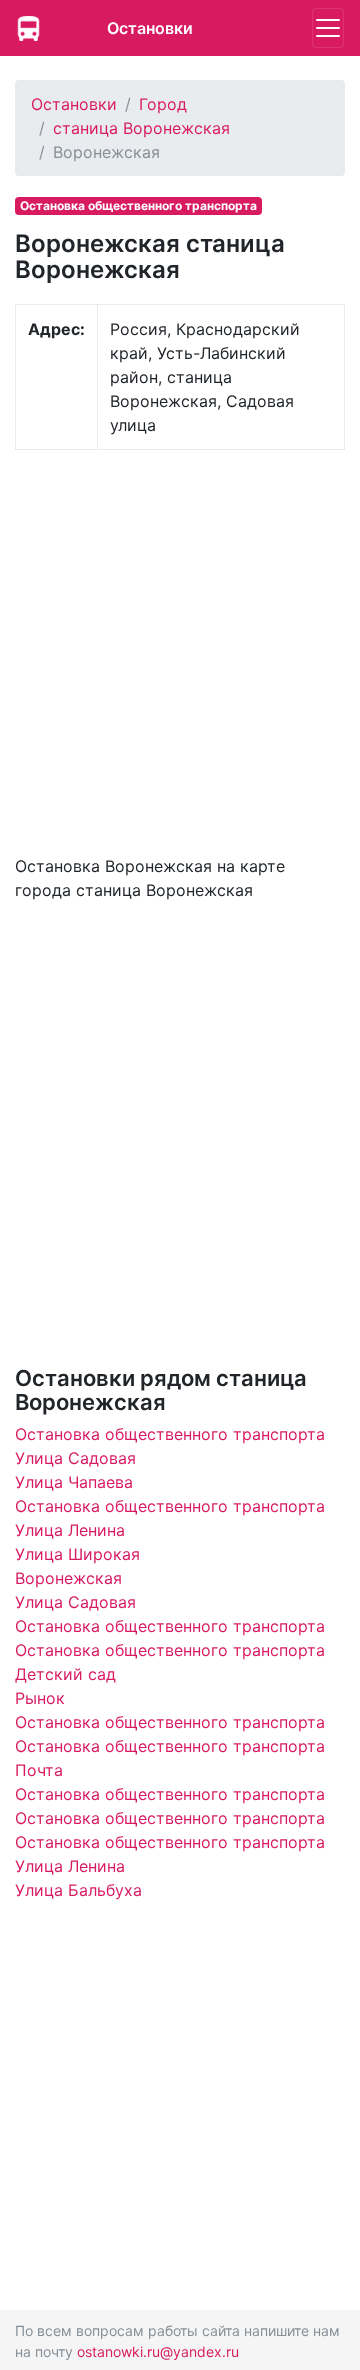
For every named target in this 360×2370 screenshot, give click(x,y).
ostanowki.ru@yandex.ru (158, 2351)
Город (163, 104)
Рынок (40, 1698)
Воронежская (68, 1578)
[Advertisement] (180, 650)
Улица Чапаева (74, 1482)
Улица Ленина (70, 1530)
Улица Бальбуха (78, 1890)
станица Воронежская (141, 128)
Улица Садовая (75, 1458)
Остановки (150, 28)
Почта (39, 1770)
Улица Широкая (77, 1554)
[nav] (328, 28)
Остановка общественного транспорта (170, 1434)
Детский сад (65, 1674)
